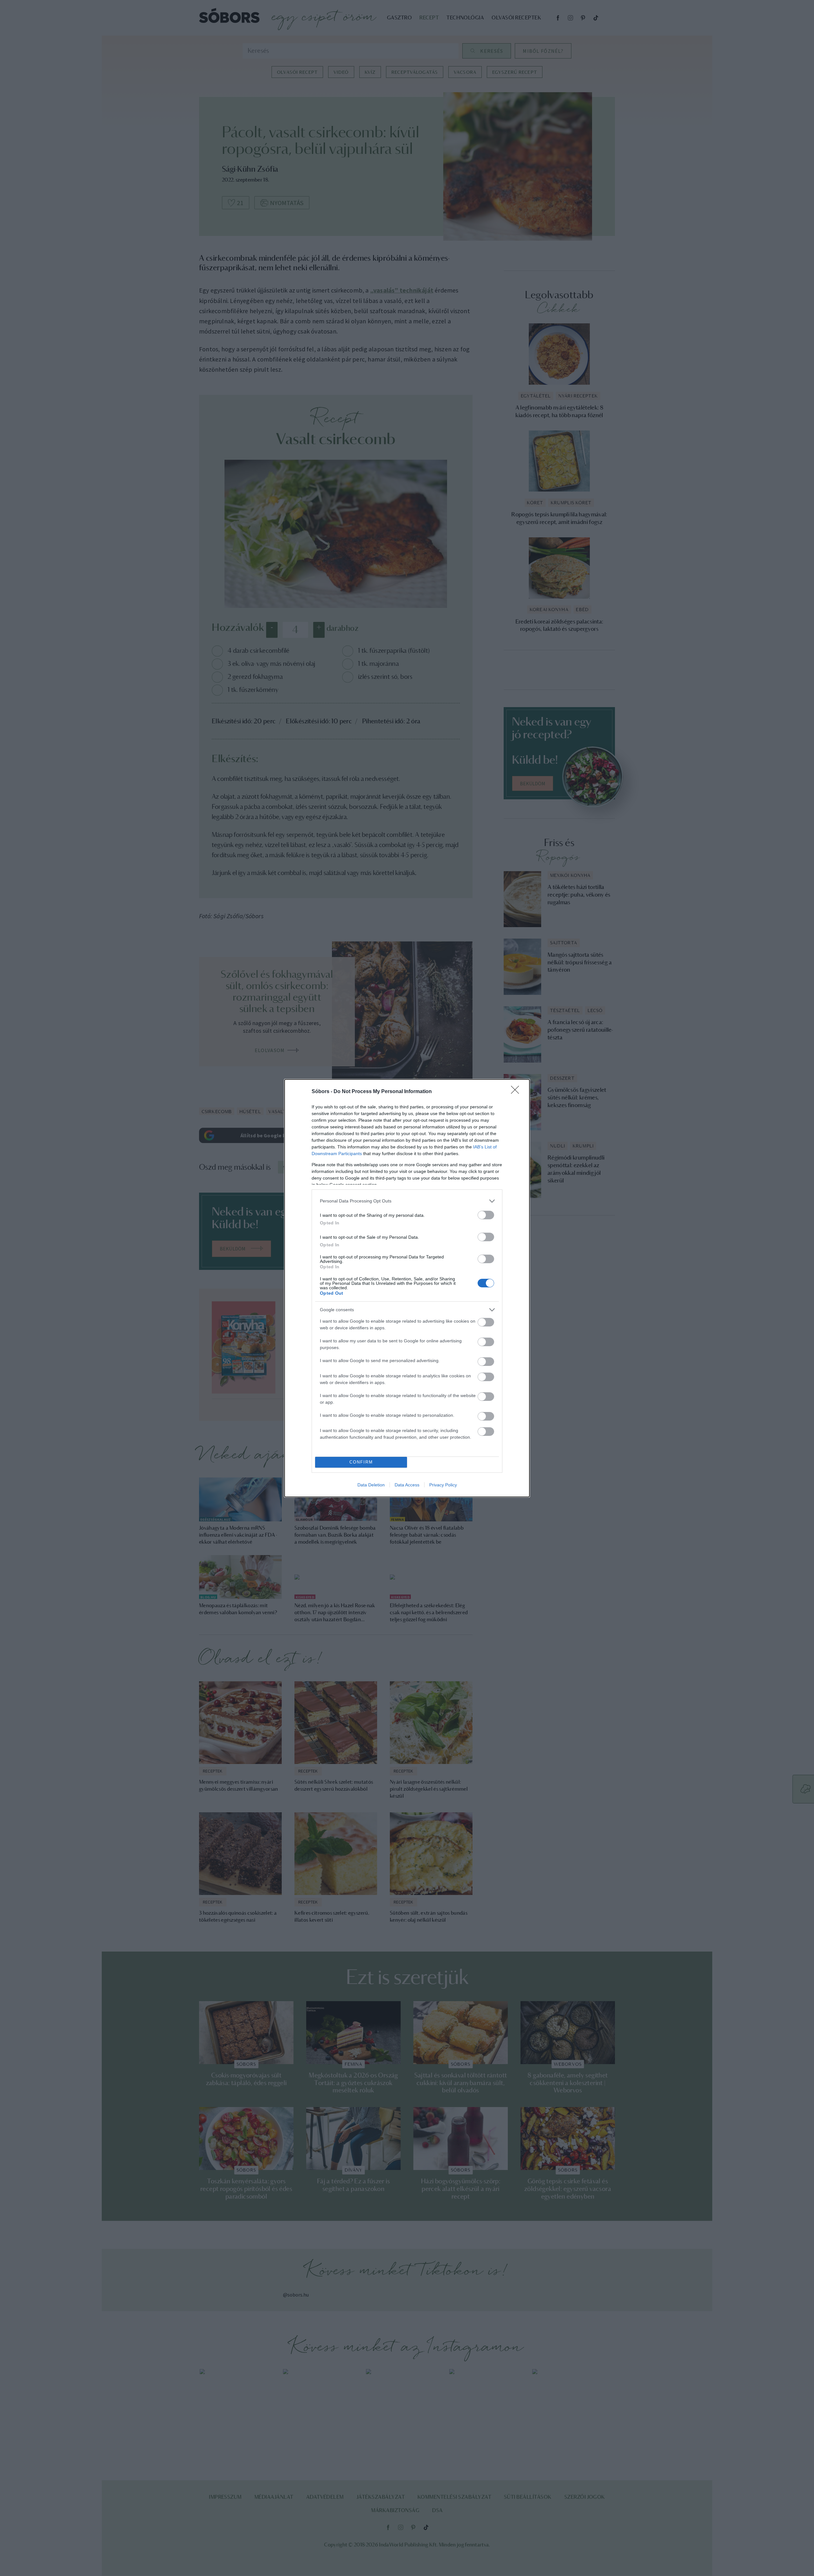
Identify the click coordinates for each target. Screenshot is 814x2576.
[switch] (486, 1215)
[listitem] (407, 1201)
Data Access (407, 1485)
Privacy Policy (443, 1485)
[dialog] (407, 1288)
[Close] (517, 1092)
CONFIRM (361, 1462)
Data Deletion (371, 1485)
